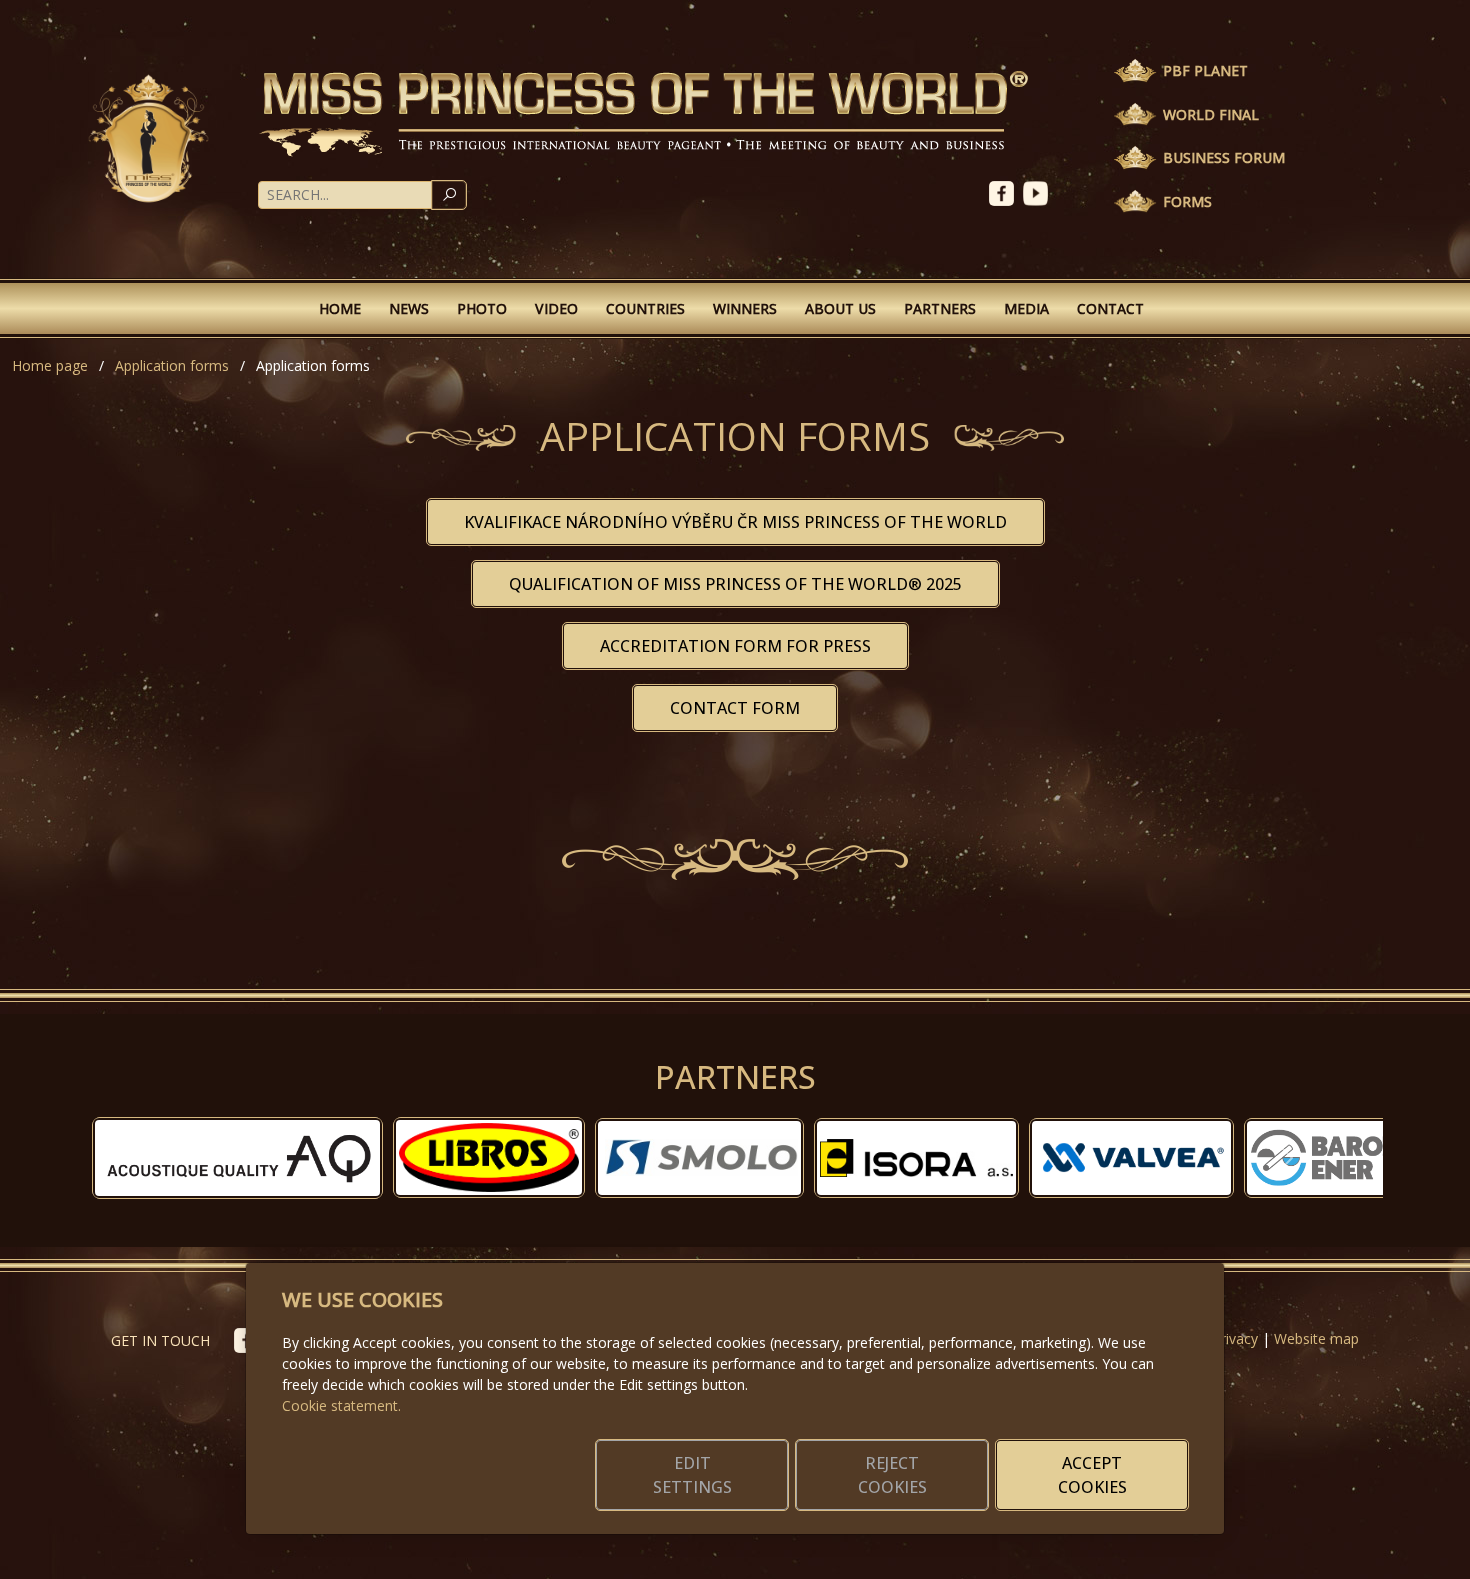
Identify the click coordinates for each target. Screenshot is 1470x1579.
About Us (840, 308)
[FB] (1006, 191)
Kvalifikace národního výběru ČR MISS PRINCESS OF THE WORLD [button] (735, 522)
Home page (50, 365)
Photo (482, 308)
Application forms (172, 365)
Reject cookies (892, 1475)
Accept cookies (1092, 1475)
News (409, 308)
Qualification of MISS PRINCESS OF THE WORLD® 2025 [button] (735, 584)
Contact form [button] (735, 708)
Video (556, 308)
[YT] (1038, 191)
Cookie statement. (341, 1405)
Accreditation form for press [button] (735, 646)
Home (340, 308)
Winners (745, 308)
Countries (645, 308)
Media (1026, 308)
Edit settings (692, 1475)
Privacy (1235, 1338)
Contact (1110, 308)
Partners (940, 308)
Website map (1316, 1338)
